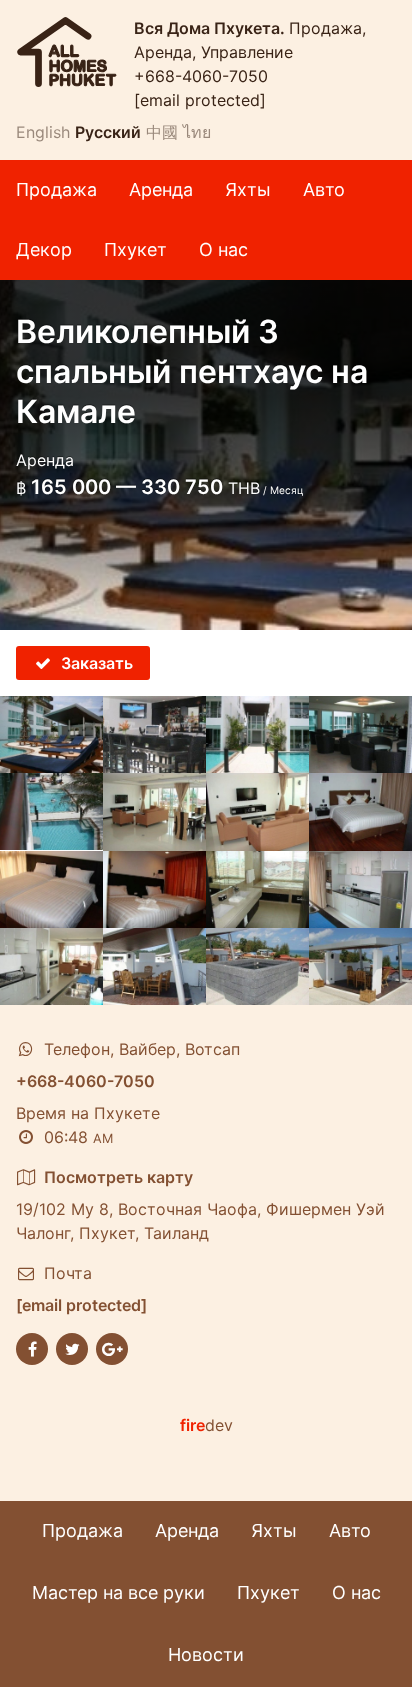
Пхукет (135, 249)
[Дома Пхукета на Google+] (112, 1347)
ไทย (197, 132)
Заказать (97, 663)
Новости (206, 1654)
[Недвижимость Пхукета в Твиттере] (72, 1347)
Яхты (248, 189)
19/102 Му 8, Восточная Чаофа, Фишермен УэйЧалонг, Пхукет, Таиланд (200, 1205)
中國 (162, 132)
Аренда (161, 189)
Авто (324, 189)
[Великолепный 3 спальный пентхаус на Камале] (51, 734)
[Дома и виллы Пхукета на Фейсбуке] (32, 1347)
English (43, 132)
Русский (108, 132)
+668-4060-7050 (201, 76)
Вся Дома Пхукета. (211, 28)
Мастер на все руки (118, 1592)
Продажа (56, 189)
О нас (223, 249)
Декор (44, 249)
